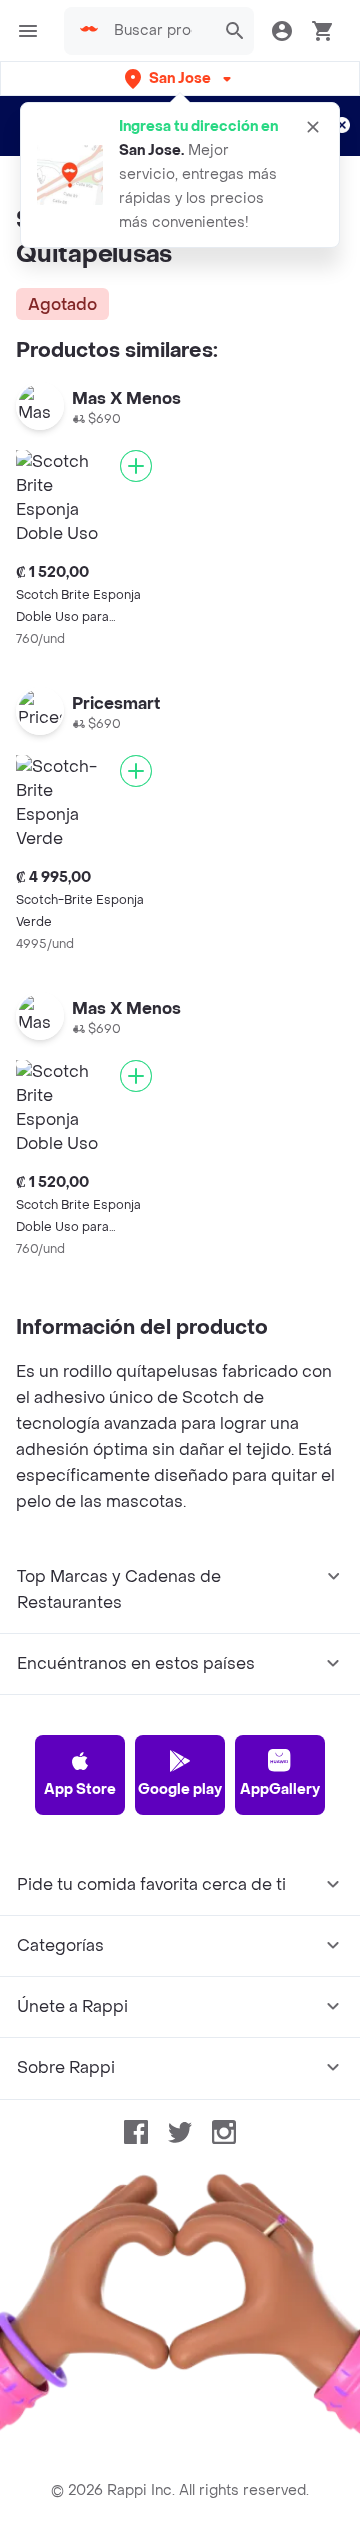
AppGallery (280, 1789)
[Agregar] (136, 466)
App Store (80, 1789)
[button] (180, 78)
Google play (180, 1789)
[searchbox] (159, 31)
